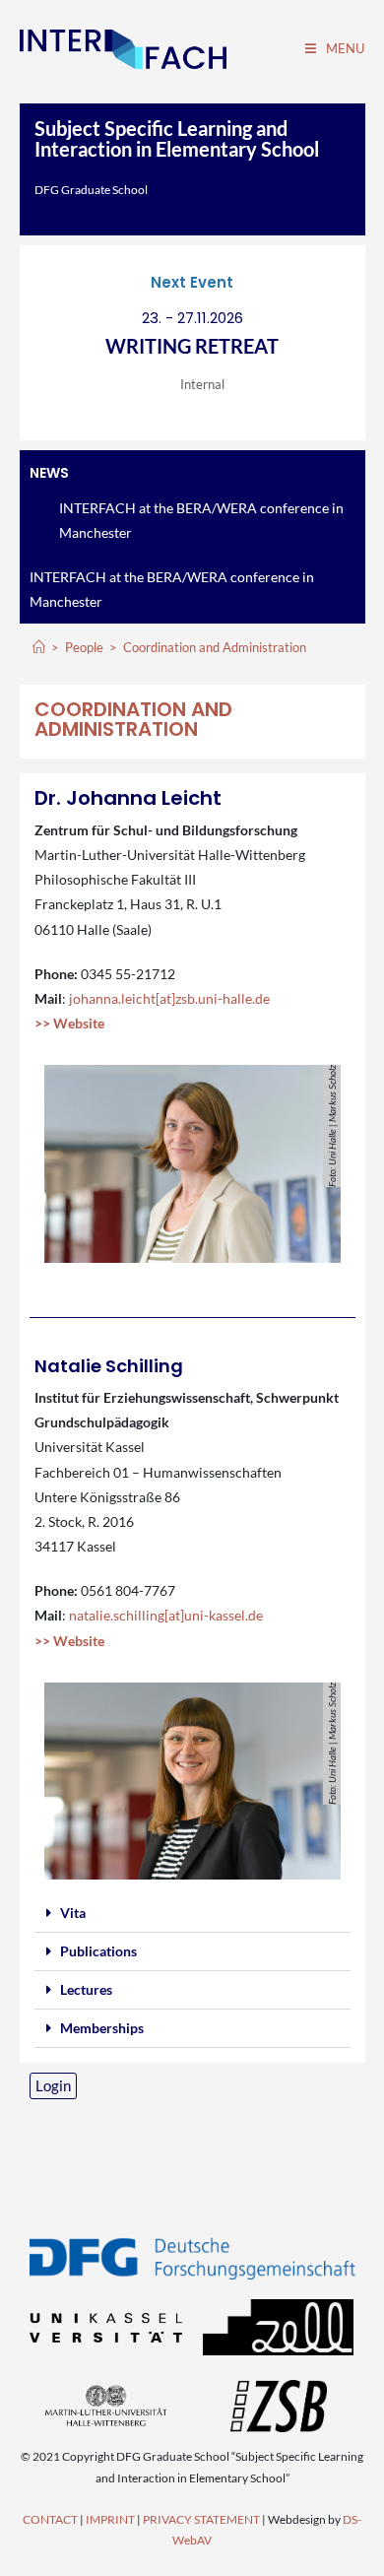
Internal (202, 384)
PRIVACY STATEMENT (201, 2519)
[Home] (39, 647)
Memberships (102, 2028)
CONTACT (50, 2519)
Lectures (86, 1989)
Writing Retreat (192, 346)
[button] (192, 1914)
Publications (98, 1951)
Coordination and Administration (215, 647)
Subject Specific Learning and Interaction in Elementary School (177, 138)
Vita (73, 1913)
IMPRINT (110, 2519)
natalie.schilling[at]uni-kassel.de (166, 1615)
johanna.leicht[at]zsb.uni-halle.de (169, 998)
